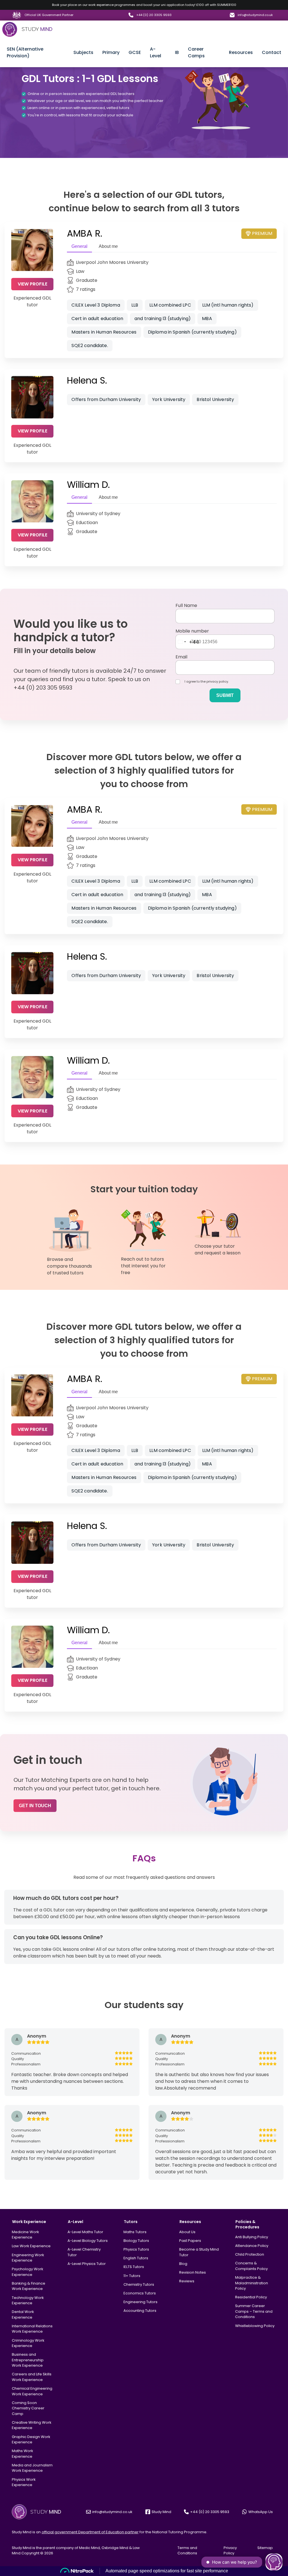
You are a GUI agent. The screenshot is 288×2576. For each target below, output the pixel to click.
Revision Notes (193, 2272)
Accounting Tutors (140, 2311)
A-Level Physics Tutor (87, 2264)
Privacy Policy (230, 2551)
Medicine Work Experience (25, 2235)
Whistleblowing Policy (255, 2326)
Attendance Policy (252, 2246)
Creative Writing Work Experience (32, 2425)
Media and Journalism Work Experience (32, 2468)
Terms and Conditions (187, 2551)
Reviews (187, 2281)
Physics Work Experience (24, 2482)
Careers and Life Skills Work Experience (32, 2377)
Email (181, 657)
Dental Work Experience (23, 2315)
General (79, 246)
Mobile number (192, 631)
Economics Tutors (140, 2293)
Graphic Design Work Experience (31, 2440)
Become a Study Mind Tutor (199, 2252)
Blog (183, 2264)
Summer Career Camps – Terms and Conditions (254, 2311)
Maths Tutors (135, 2232)
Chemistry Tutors (139, 2284)
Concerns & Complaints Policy (251, 2266)
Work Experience (29, 2222)
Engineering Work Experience (28, 2258)
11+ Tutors (132, 2276)
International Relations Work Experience (32, 2329)
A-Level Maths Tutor (85, 2232)
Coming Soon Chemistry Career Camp (28, 2408)
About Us (187, 2232)
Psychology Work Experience (28, 2272)
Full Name (186, 605)
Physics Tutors (136, 2249)
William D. (88, 485)
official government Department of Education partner (90, 2532)
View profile (32, 284)
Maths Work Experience (22, 2454)
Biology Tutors (136, 2241)
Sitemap (265, 2548)
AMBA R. (85, 233)
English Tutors (136, 2258)
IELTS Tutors (134, 2267)
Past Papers (190, 2241)
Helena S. (87, 380)
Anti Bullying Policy (252, 2237)
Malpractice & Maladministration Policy (252, 2283)
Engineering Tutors (140, 2302)
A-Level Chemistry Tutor (84, 2252)
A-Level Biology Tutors (88, 2241)
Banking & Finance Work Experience (29, 2286)
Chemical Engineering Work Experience (32, 2391)
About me (108, 246)
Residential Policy (251, 2297)
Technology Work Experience (28, 2300)
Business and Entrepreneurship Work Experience (28, 2360)
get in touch (35, 1806)
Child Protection (250, 2254)
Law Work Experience (31, 2246)
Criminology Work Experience (28, 2343)
